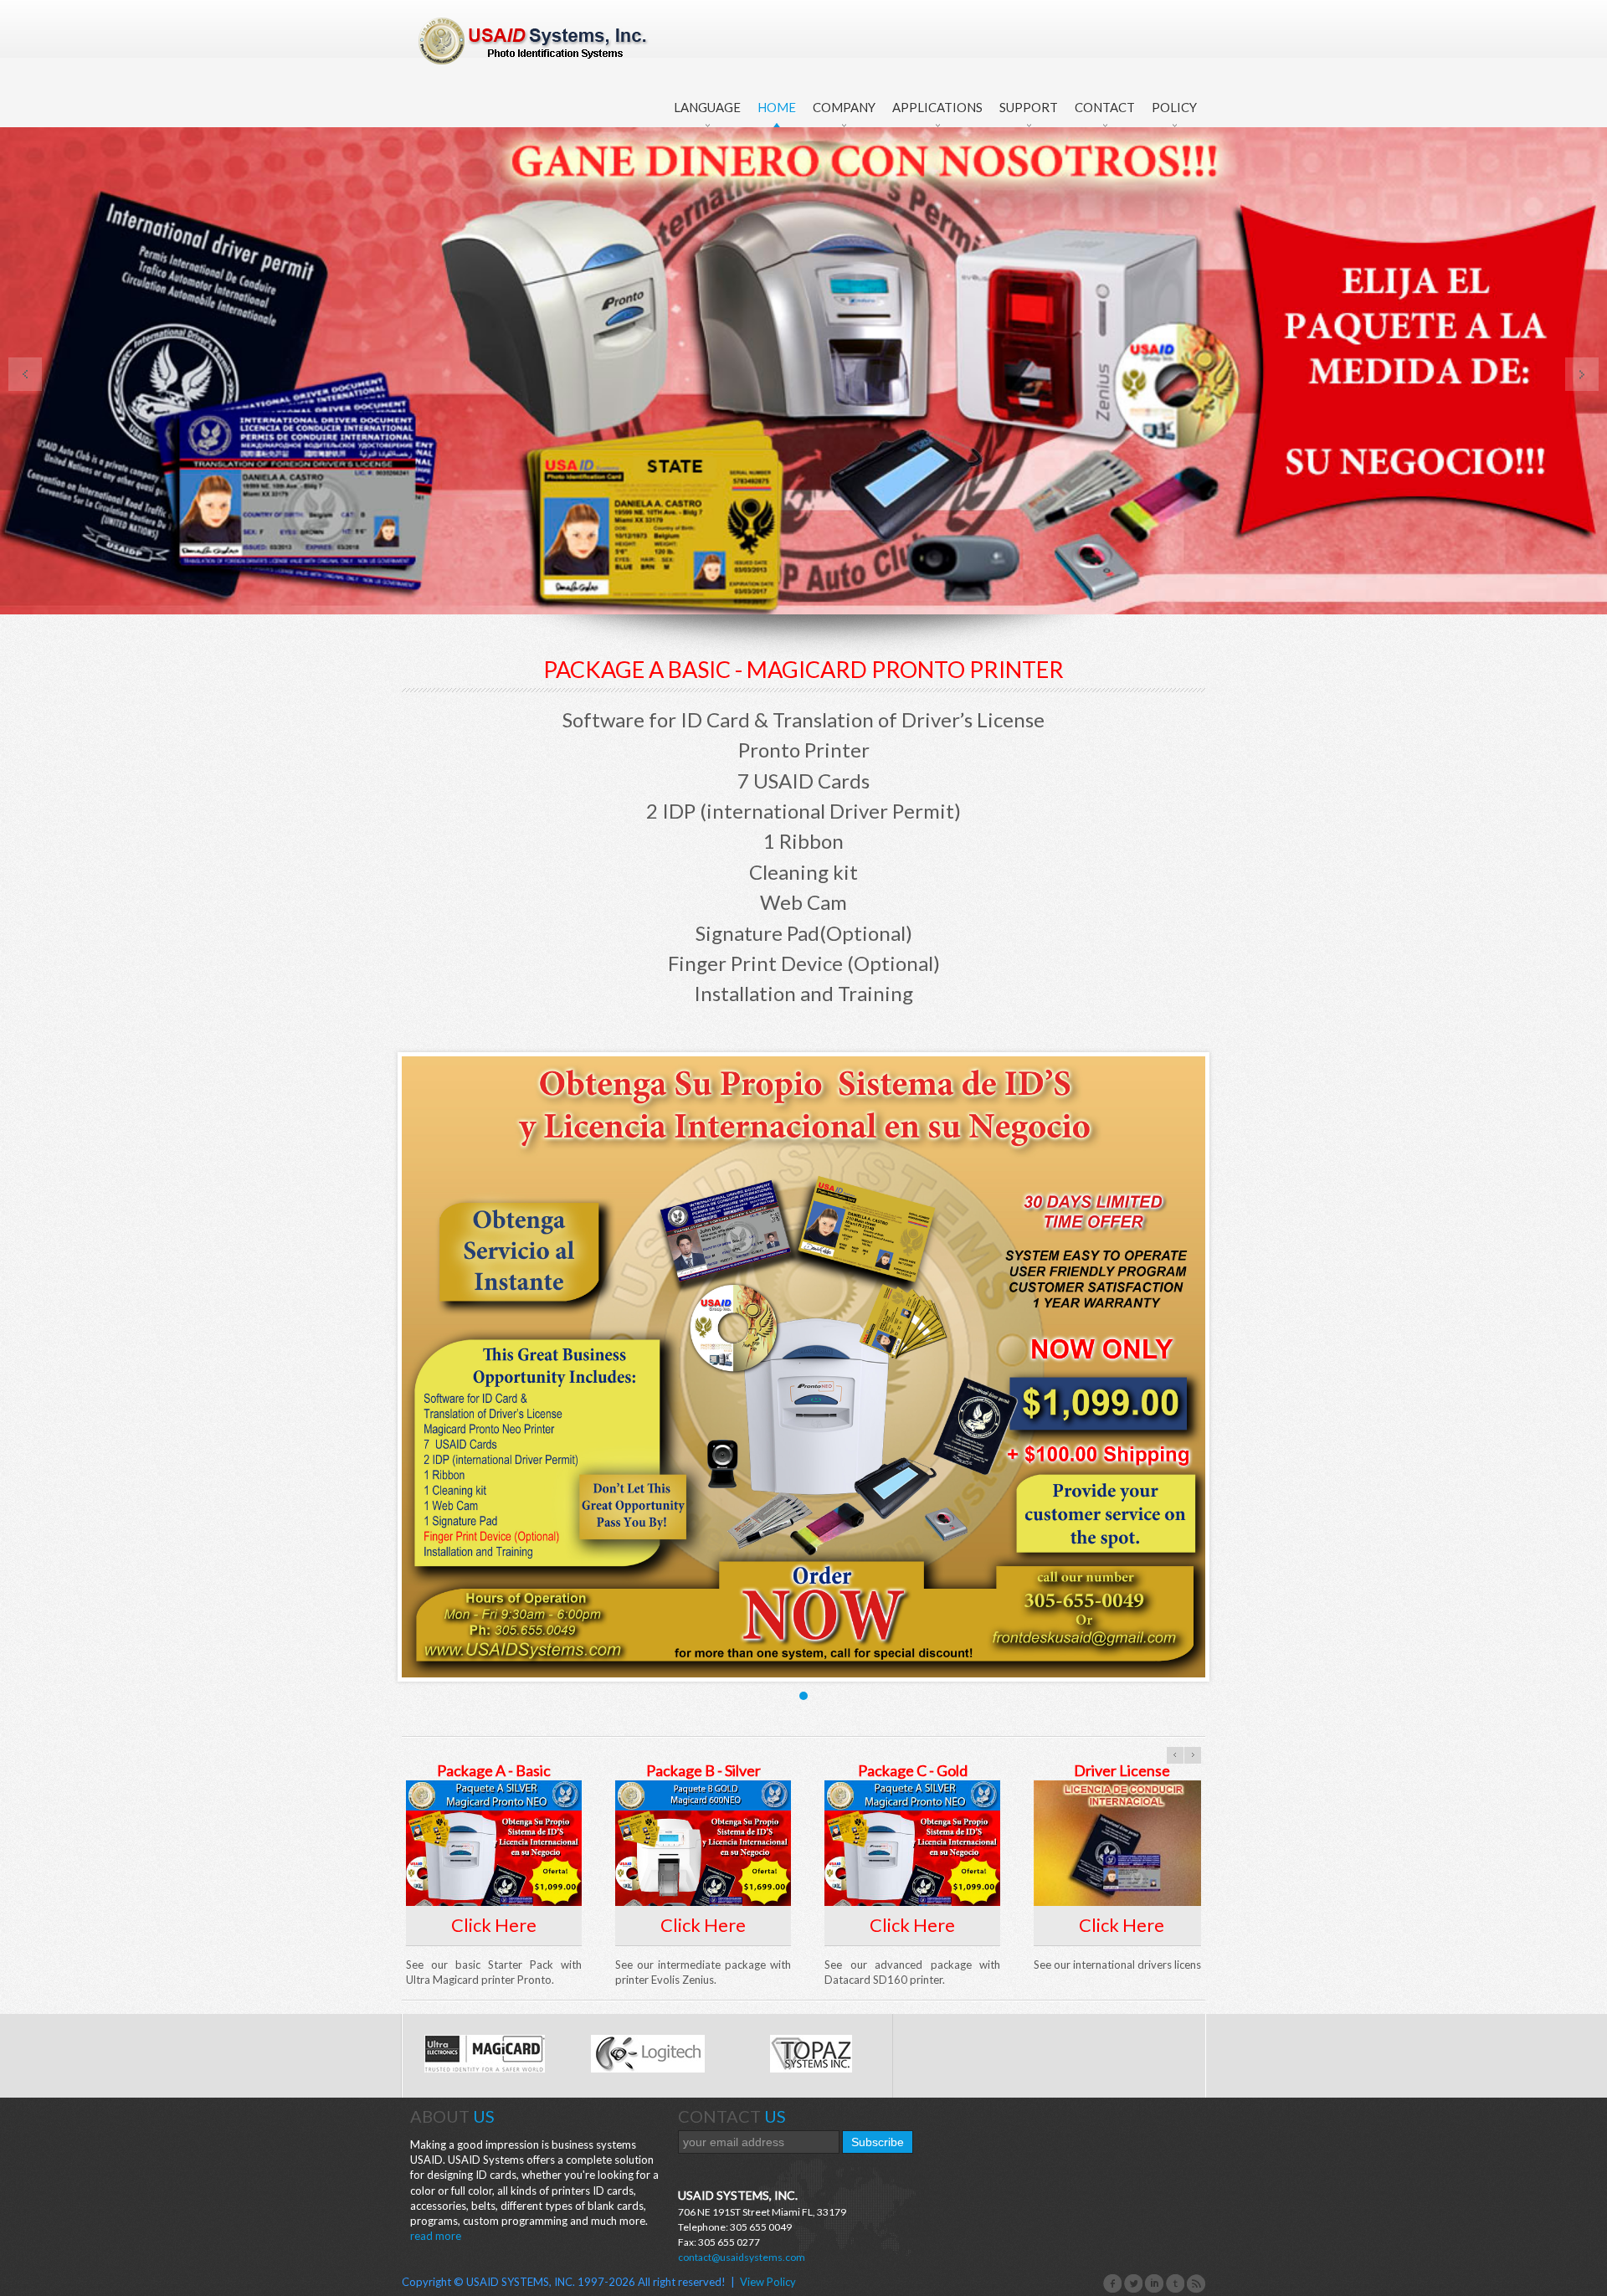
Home (777, 107)
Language (707, 107)
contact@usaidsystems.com (742, 2257)
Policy (1174, 107)
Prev (25, 374)
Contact (1105, 107)
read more (436, 2236)
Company (844, 107)
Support (1029, 107)
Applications (937, 107)
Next (1582, 374)
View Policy (768, 2282)
